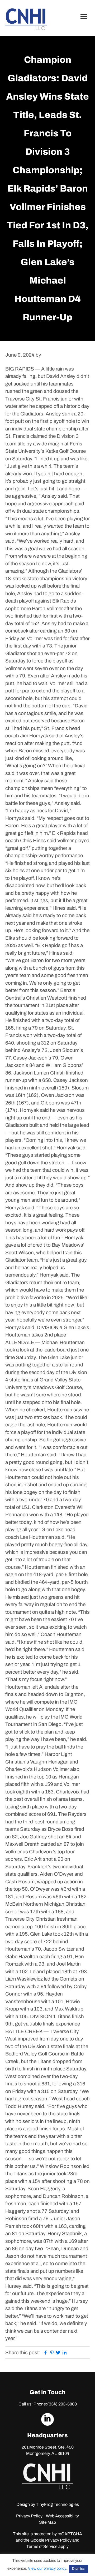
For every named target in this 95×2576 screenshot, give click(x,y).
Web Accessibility (62, 2516)
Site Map (47, 2522)
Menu (84, 16)
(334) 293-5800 (62, 2404)
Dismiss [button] (78, 2569)
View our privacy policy (47, 2568)
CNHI (26, 19)
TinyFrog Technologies (57, 2504)
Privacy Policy (29, 2516)
